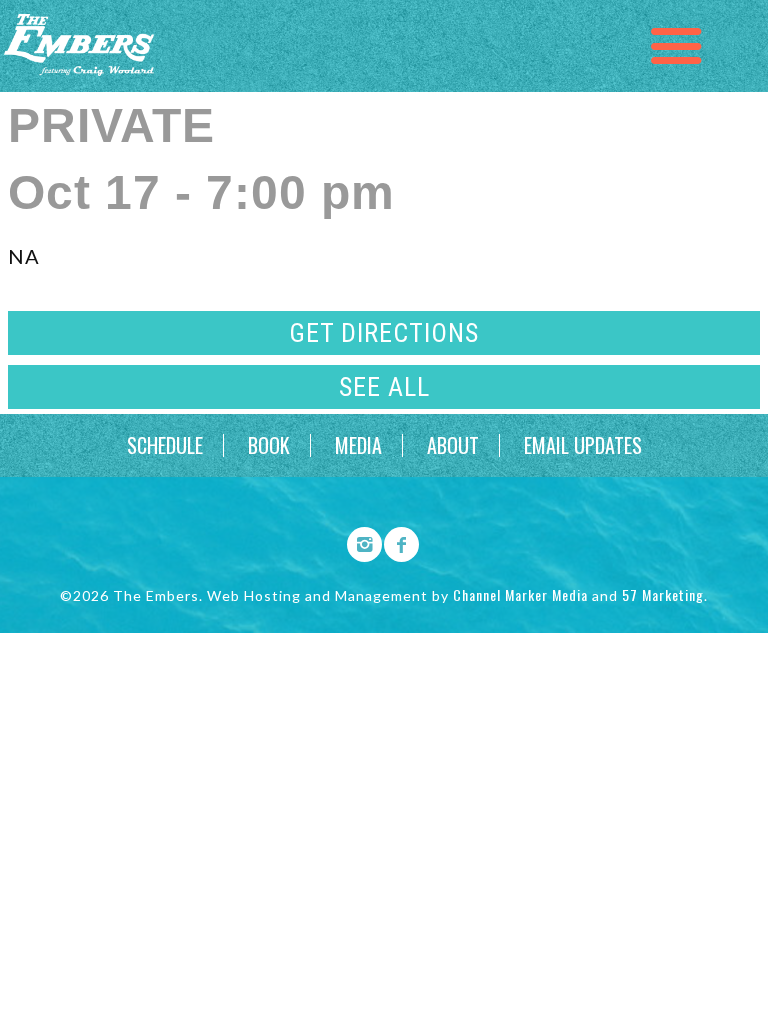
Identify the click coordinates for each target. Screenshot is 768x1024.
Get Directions (384, 333)
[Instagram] (358, 541)
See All (384, 387)
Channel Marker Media (520, 594)
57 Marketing (663, 594)
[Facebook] (395, 541)
